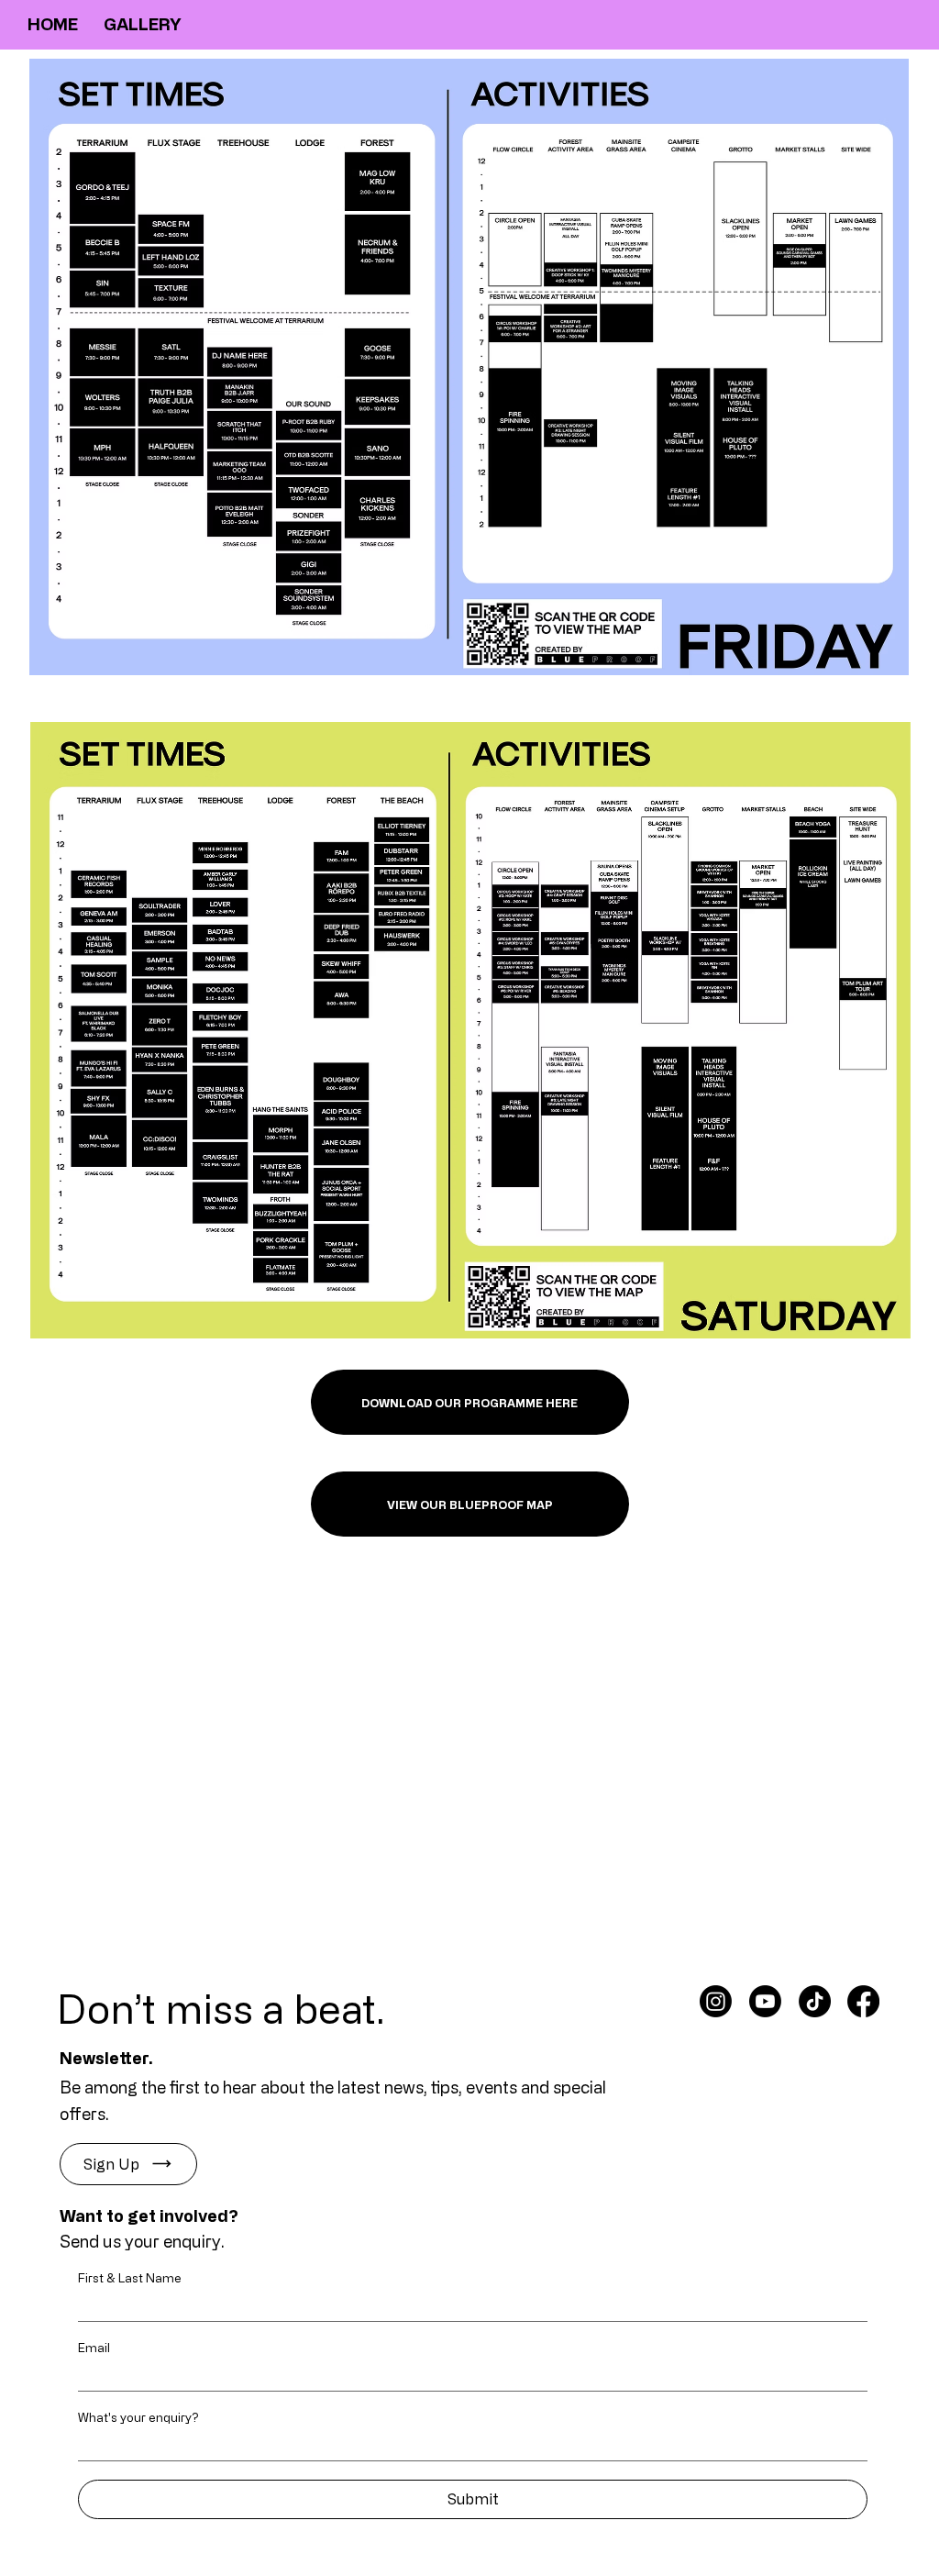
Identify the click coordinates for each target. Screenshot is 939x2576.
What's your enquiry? (138, 2417)
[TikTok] (815, 2001)
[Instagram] (716, 2001)
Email (94, 2347)
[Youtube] (765, 2001)
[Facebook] (863, 2001)
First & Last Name (130, 2277)
